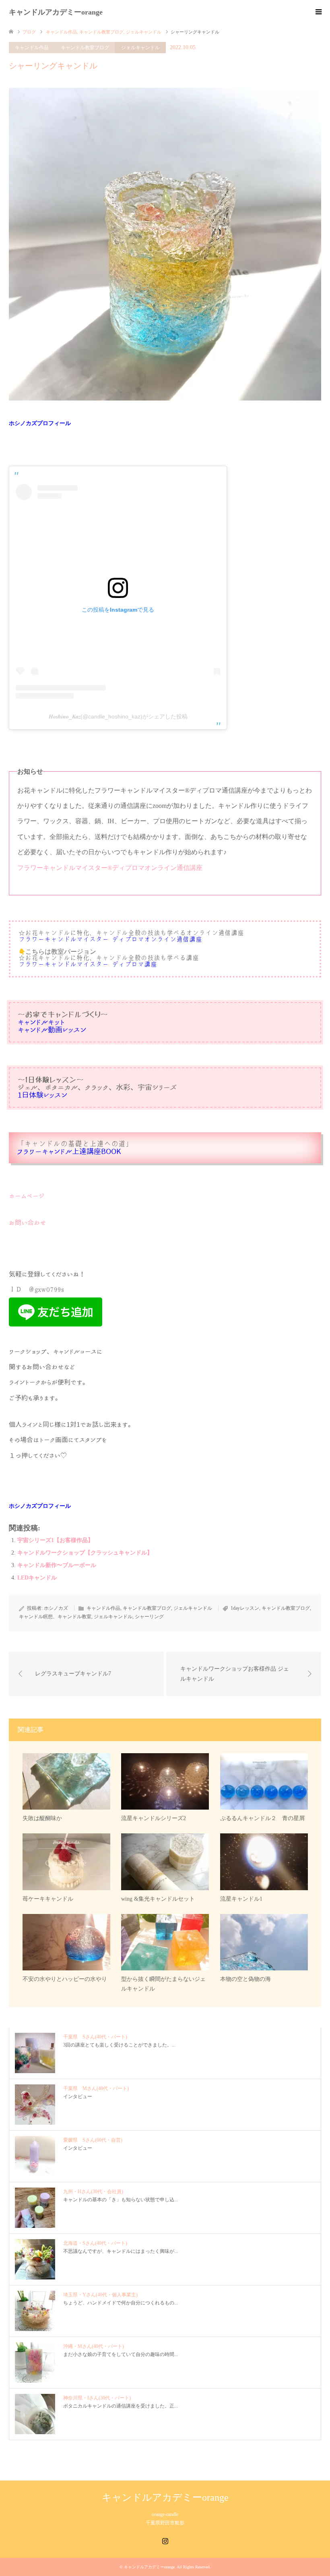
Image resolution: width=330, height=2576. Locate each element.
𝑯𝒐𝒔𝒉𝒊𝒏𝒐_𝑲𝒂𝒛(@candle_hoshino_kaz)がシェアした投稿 (118, 716)
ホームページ (27, 1196)
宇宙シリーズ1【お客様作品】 (55, 1540)
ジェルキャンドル (140, 48)
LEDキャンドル (37, 1578)
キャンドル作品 (32, 48)
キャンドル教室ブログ (85, 48)
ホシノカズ (56, 1608)
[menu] (318, 12)
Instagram (165, 2540)
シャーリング (149, 1617)
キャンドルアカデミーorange (56, 12)
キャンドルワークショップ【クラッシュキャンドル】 (85, 1553)
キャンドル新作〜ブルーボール (57, 1565)
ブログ (29, 32)
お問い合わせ (28, 1223)
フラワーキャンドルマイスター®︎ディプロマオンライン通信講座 (110, 868)
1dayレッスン (245, 1608)
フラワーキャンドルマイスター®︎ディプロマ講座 (88, 964)
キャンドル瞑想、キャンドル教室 (55, 1617)
